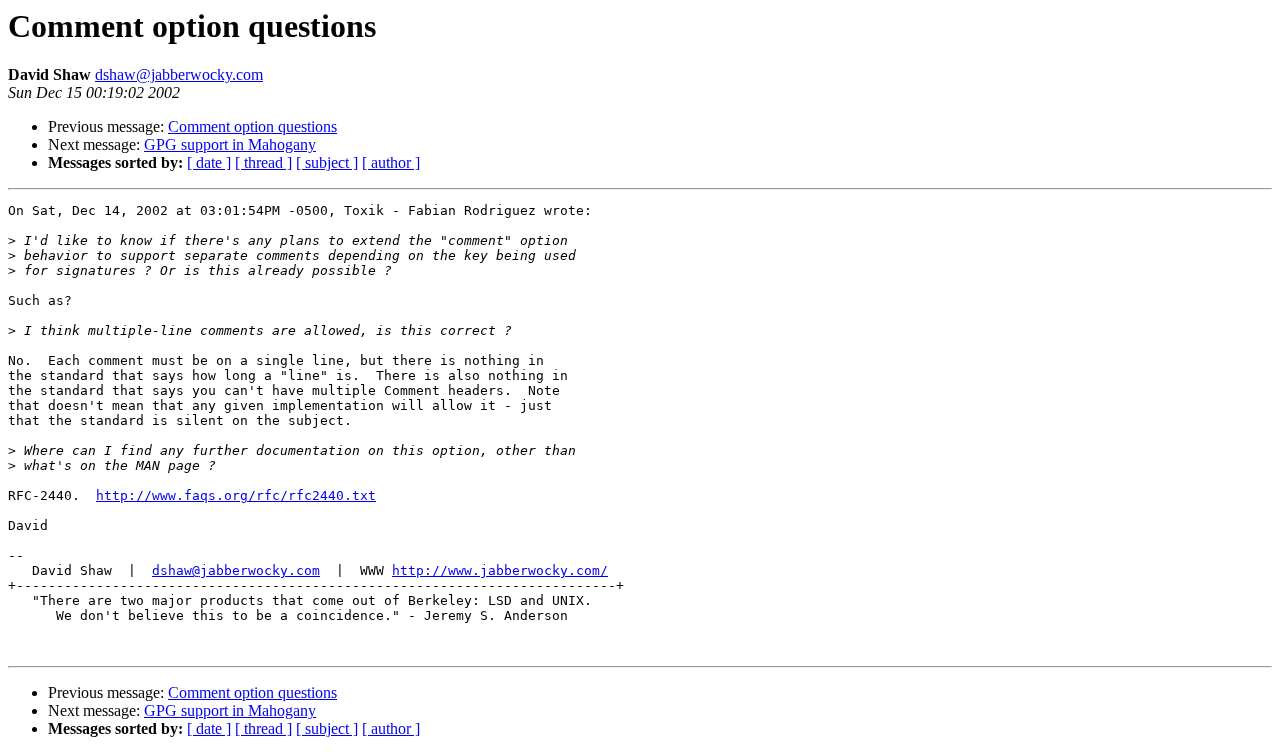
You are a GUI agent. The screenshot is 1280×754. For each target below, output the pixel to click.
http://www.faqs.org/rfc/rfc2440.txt (236, 495)
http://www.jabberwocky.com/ (500, 570)
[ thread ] (263, 162)
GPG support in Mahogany (230, 144)
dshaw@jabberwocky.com (179, 74)
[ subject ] (327, 162)
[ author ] (391, 162)
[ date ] (209, 162)
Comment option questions (252, 126)
